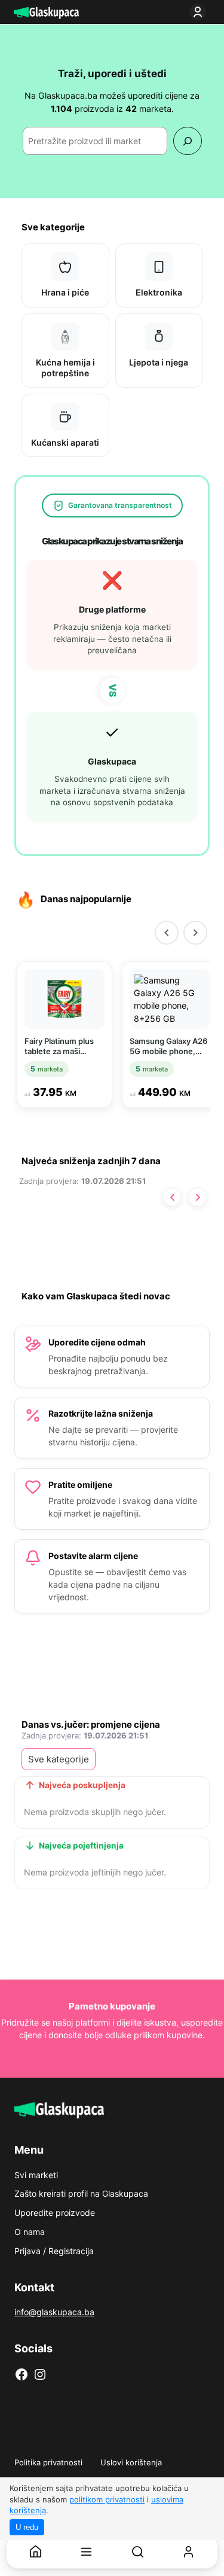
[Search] (187, 141)
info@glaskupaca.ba (54, 2312)
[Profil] (188, 2552)
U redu (27, 2527)
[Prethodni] (167, 933)
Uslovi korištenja (131, 2462)
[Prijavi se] (200, 12)
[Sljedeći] (195, 933)
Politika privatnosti (48, 2462)
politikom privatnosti (107, 2499)
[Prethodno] (172, 1197)
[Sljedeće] (198, 1197)
